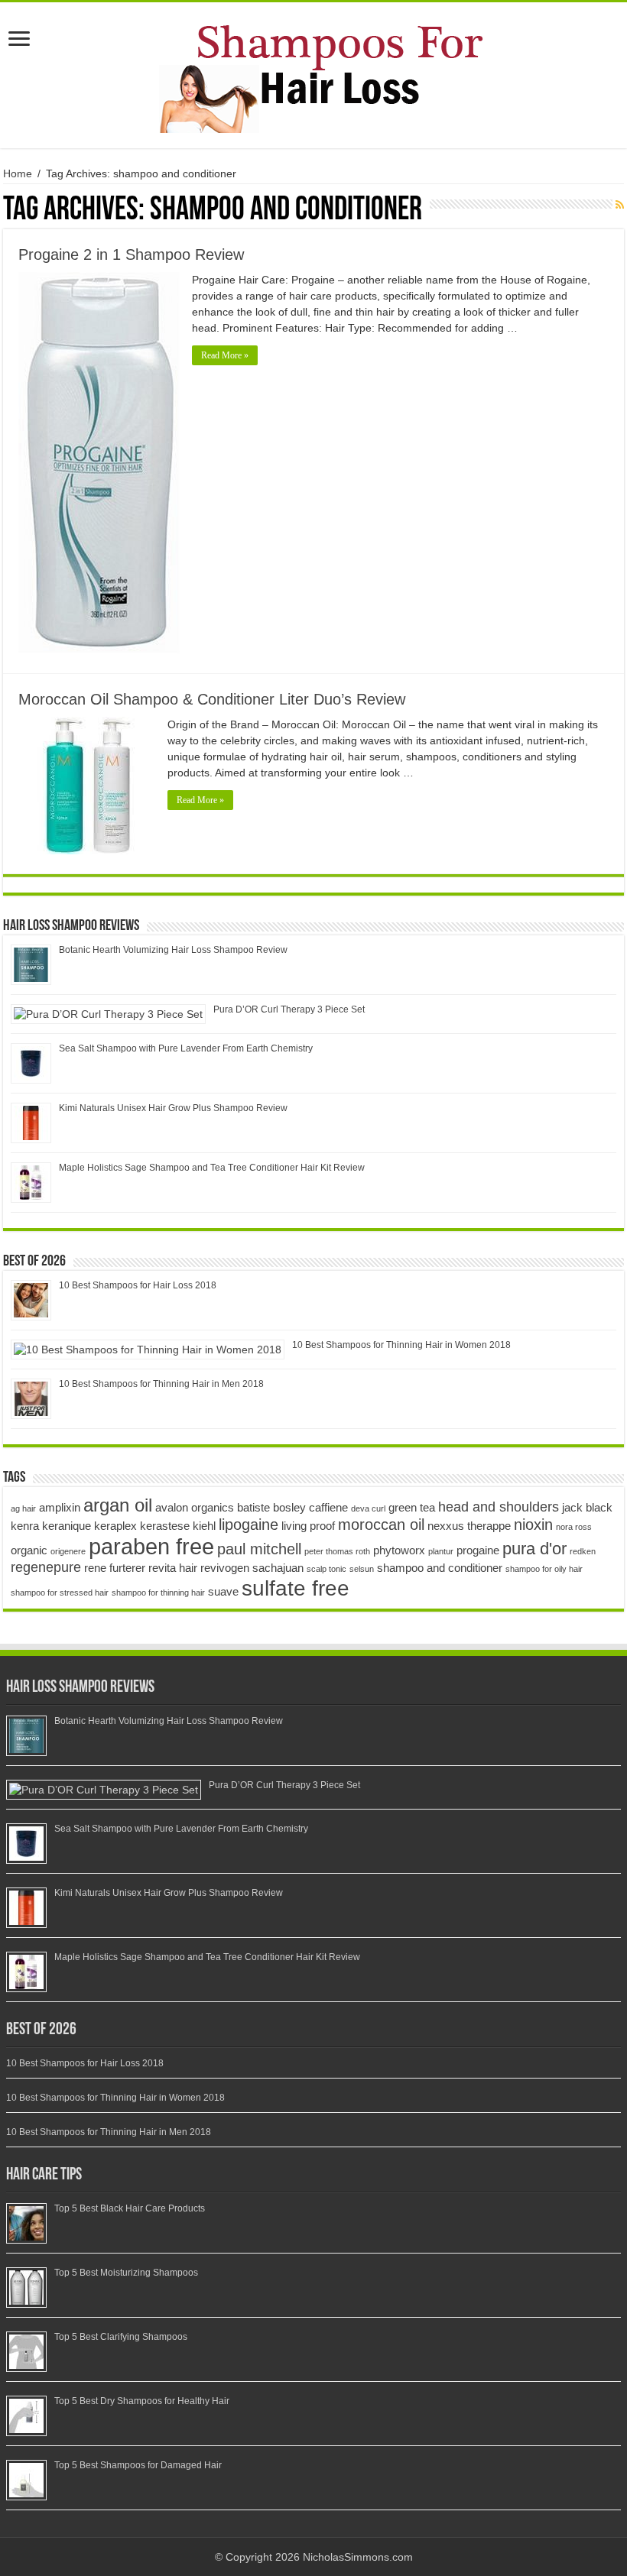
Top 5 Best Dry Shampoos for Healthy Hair (142, 2401)
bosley (289, 1507)
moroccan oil (381, 1525)
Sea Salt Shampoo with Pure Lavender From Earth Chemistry (186, 1048)
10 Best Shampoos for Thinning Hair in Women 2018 (401, 1345)
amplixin (60, 1507)
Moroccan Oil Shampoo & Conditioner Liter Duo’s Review (212, 699)
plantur (441, 1551)
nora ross (574, 1527)
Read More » (225, 355)
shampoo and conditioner (440, 1568)
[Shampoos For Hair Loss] (313, 73)
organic (29, 1550)
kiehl (204, 1526)
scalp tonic (326, 1569)
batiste (253, 1507)
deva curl (368, 1508)
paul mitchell (259, 1549)
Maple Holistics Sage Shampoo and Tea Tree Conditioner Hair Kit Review (212, 1168)
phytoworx (399, 1550)
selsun (362, 1569)
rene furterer (115, 1568)
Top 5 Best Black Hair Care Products (130, 2208)
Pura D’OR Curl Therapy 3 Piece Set (289, 1009)
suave (223, 1591)
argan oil (118, 1505)
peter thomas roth (337, 1551)
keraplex (115, 1526)
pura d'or (534, 1549)
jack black (587, 1507)
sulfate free (296, 1588)
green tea (412, 1507)
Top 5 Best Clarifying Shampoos (121, 2337)
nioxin (533, 1525)
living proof (308, 1526)
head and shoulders (499, 1507)
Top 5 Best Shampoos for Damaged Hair (138, 2465)
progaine (478, 1550)
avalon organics (195, 1507)
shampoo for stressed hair (60, 1593)
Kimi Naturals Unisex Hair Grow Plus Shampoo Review (173, 1108)
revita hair (173, 1568)
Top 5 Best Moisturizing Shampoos (126, 2273)
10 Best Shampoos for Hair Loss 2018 (138, 1285)
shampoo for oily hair (544, 1569)
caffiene (328, 1507)
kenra (25, 1526)
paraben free (151, 1546)
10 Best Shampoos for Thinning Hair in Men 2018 (161, 1384)
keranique (67, 1526)
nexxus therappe (469, 1526)
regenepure (46, 1567)
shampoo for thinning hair (158, 1593)
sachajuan (278, 1568)
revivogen (225, 1568)
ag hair (23, 1508)
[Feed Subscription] (620, 205)
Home (18, 173)
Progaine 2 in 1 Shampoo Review (131, 254)
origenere (68, 1551)
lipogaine (249, 1525)
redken (583, 1551)
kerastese (165, 1526)
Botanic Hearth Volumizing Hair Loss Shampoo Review (173, 950)
